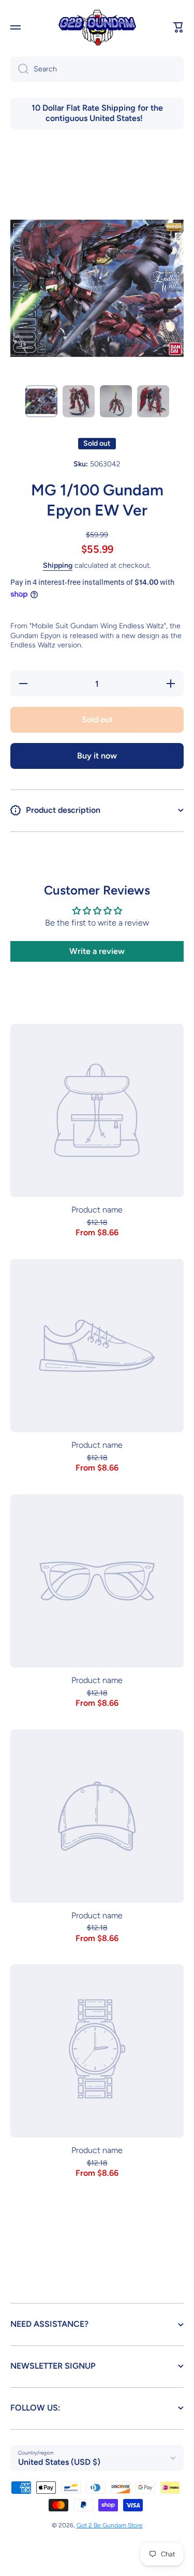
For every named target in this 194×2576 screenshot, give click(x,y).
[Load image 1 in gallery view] (41, 401)
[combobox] (97, 69)
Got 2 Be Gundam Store (110, 2525)
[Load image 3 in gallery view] (116, 401)
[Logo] (97, 28)
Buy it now (97, 756)
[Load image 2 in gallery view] (79, 401)
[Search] (19, 69)
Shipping (58, 565)
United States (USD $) (59, 2462)
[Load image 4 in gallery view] (153, 401)
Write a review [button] (97, 951)
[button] (178, 27)
